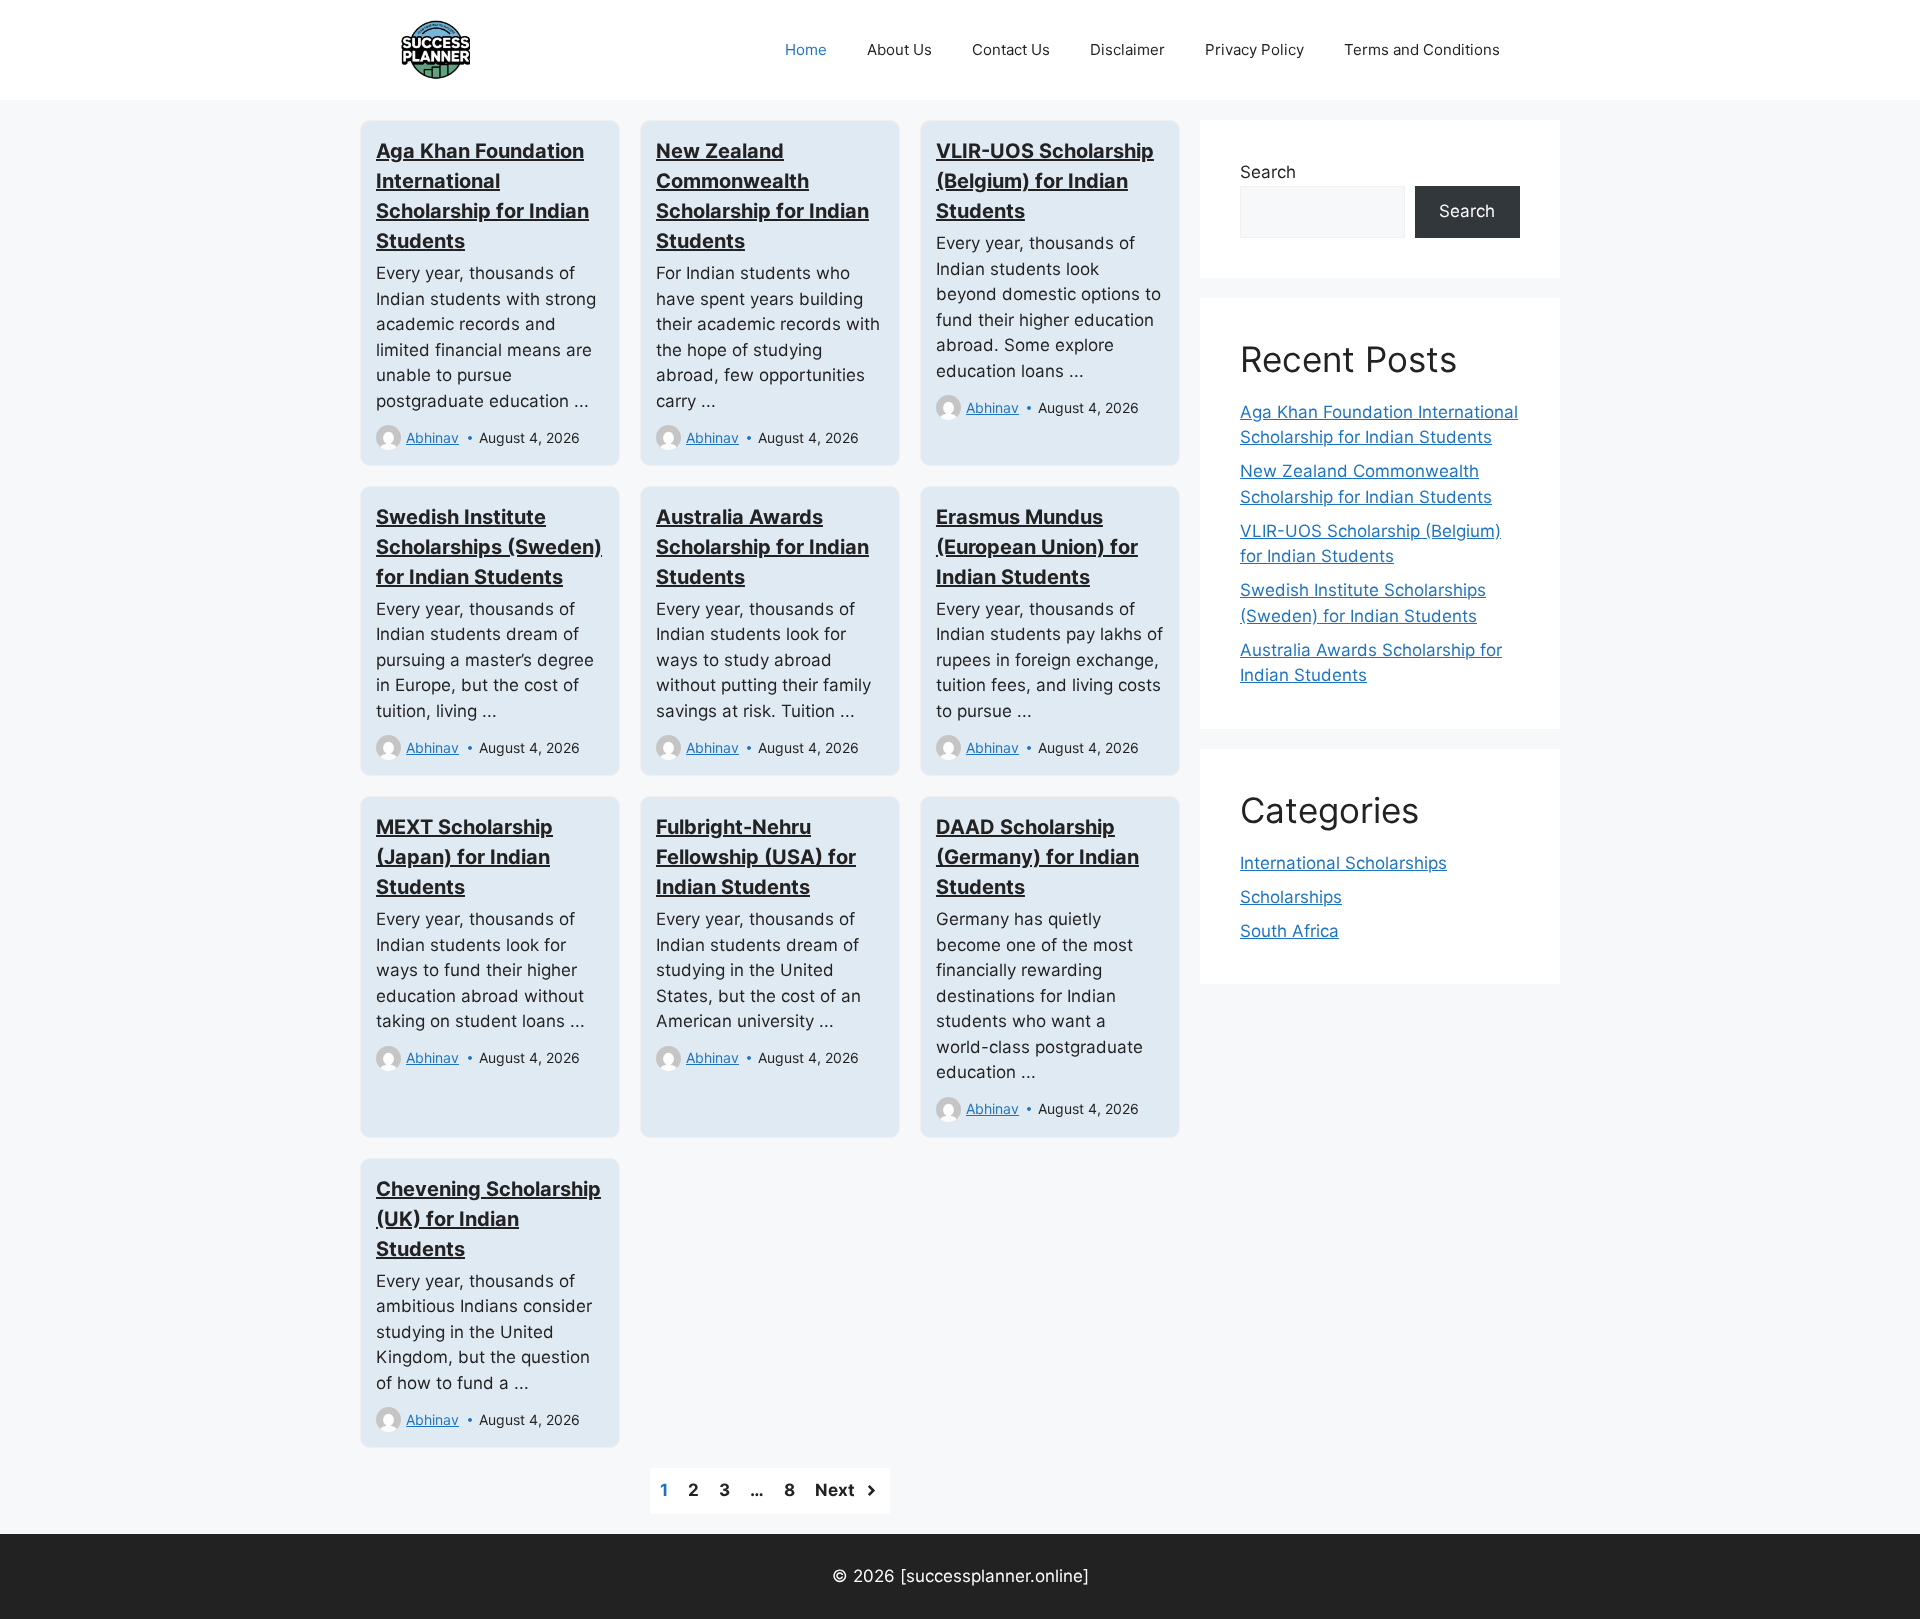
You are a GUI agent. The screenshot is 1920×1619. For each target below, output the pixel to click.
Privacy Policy (1254, 49)
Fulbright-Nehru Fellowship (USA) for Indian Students (756, 857)
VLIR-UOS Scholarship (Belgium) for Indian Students (1045, 181)
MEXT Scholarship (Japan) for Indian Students (464, 857)
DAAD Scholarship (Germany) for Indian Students (1037, 857)
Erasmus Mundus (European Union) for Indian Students (1037, 547)
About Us (899, 49)
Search (1268, 172)
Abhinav (432, 437)
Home (806, 49)
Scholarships (1291, 897)
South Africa (1289, 931)
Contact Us (1011, 49)
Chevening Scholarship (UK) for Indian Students (488, 1219)
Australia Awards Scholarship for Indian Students (762, 547)
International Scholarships (1343, 863)
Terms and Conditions (1422, 49)
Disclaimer (1127, 49)
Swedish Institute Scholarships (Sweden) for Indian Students (489, 547)
